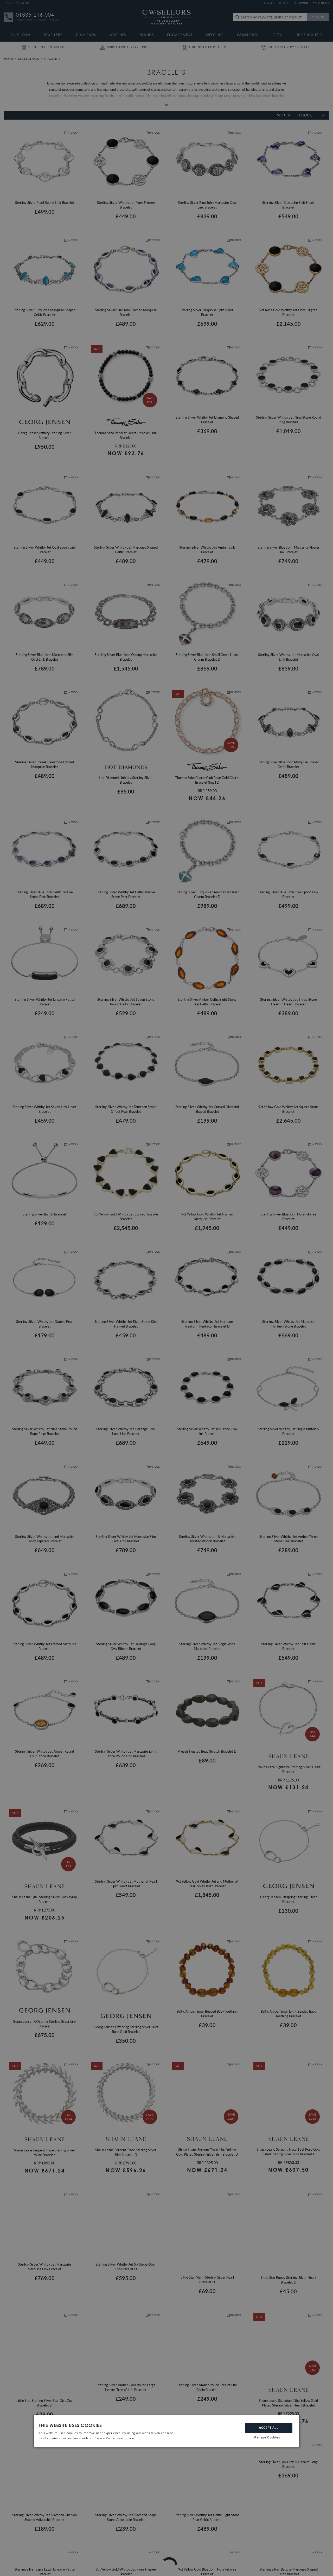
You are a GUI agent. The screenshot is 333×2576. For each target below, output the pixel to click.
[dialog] (166, 2431)
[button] (269, 2438)
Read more (125, 2438)
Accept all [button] (269, 2428)
